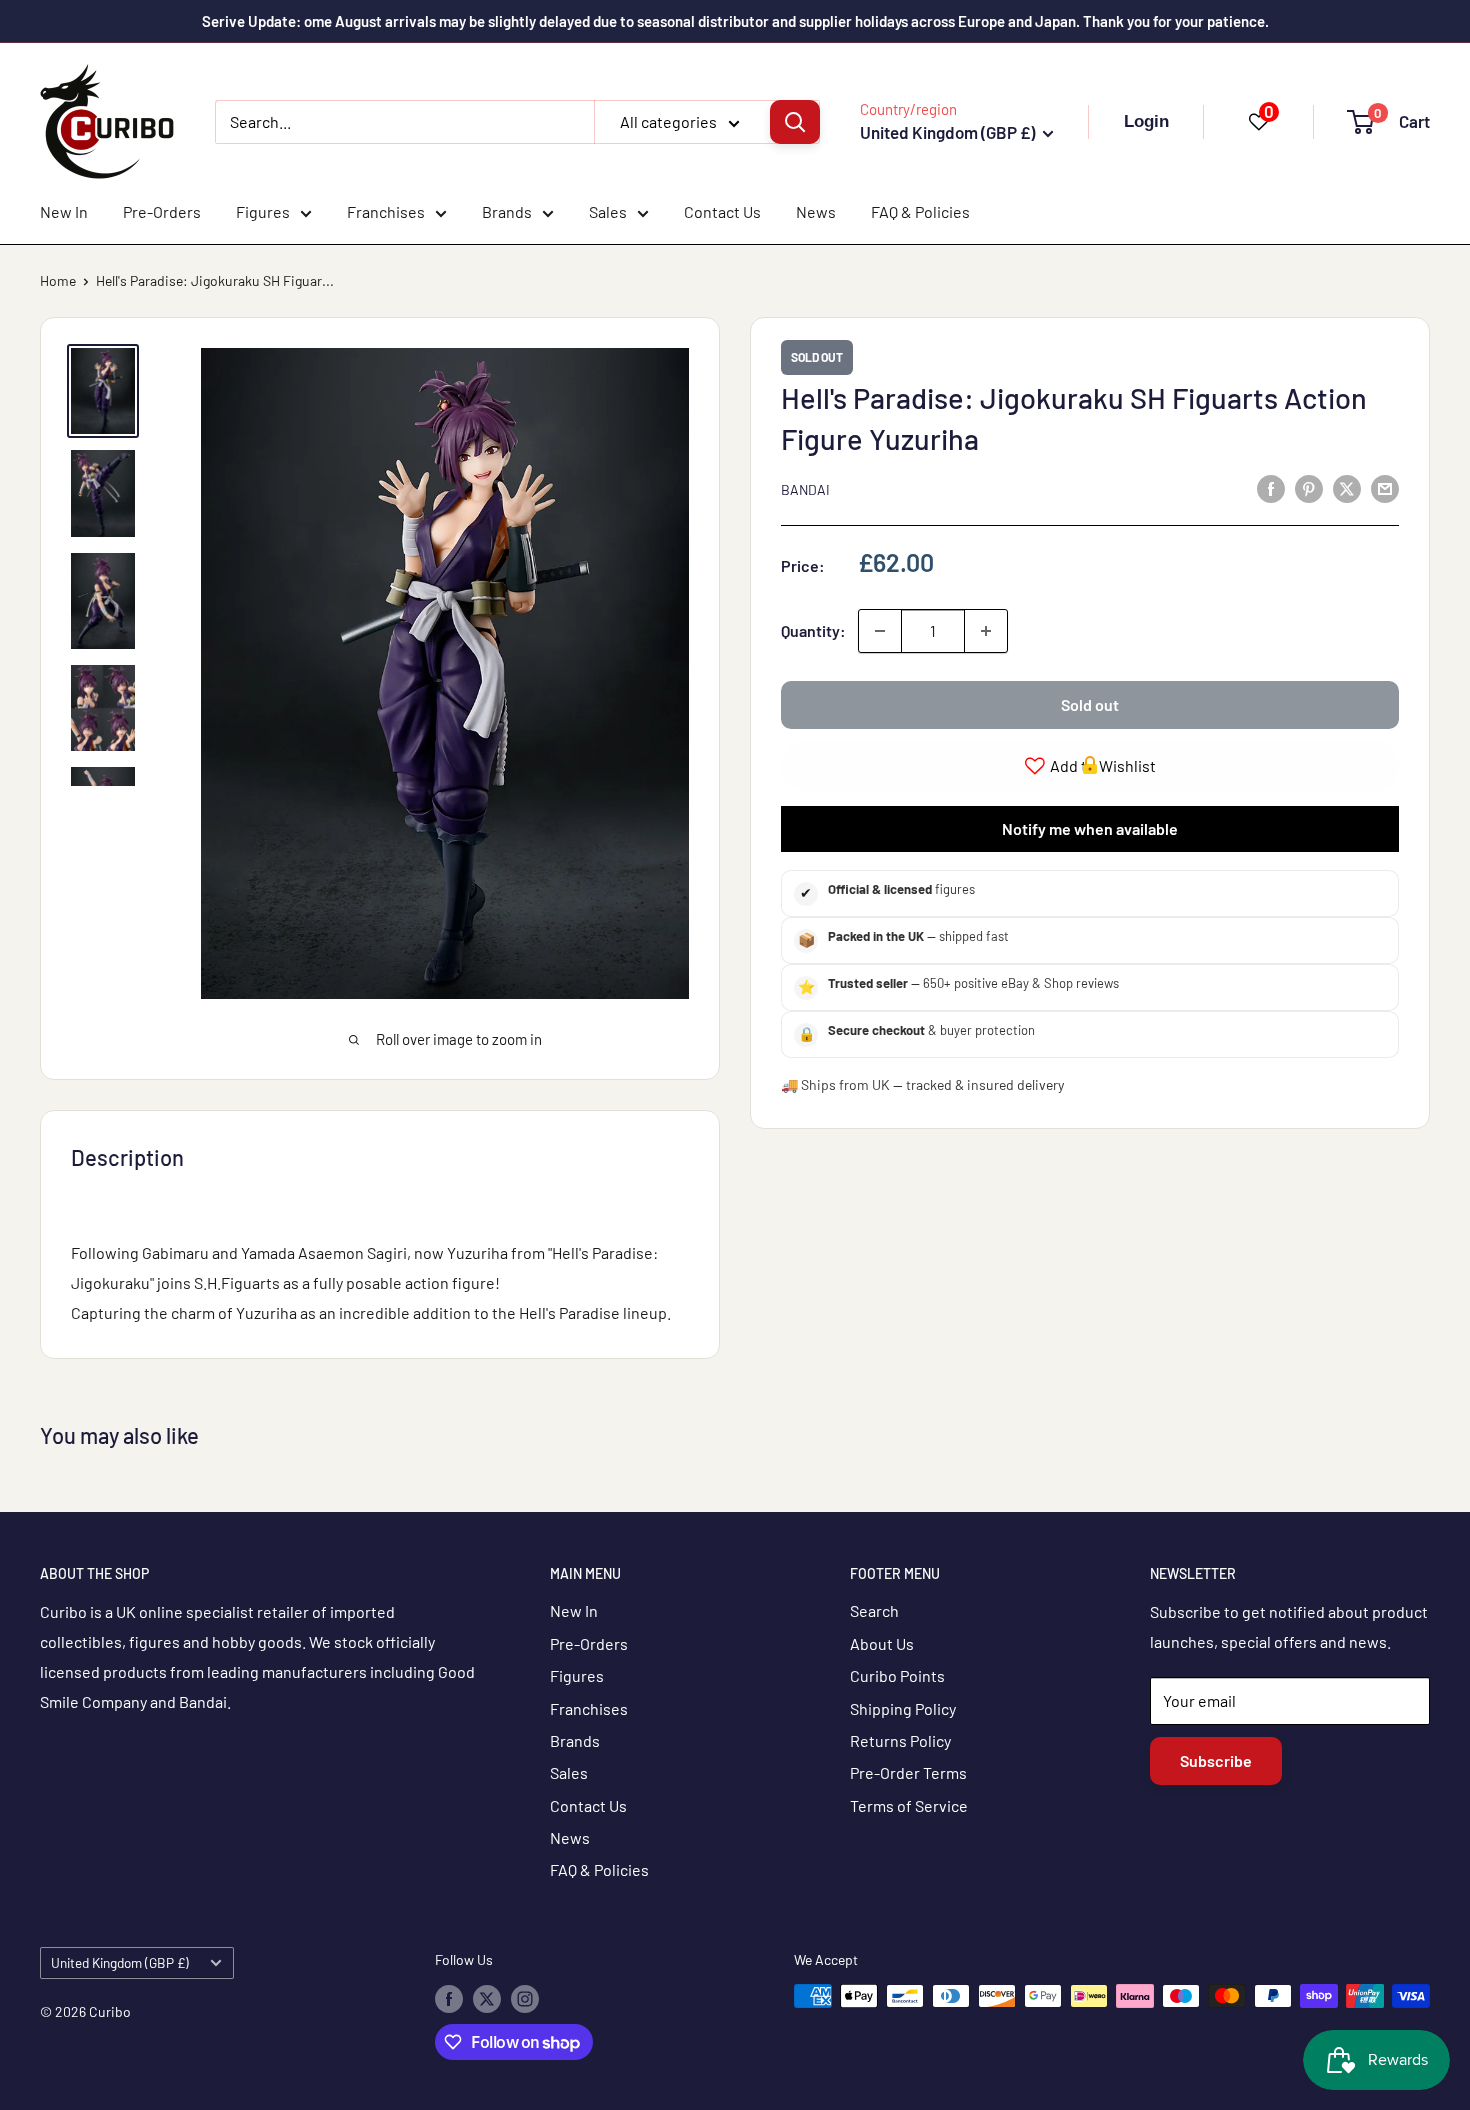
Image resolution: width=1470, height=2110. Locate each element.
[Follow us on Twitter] (487, 1998)
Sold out (1090, 704)
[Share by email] (1385, 487)
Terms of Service (909, 1805)
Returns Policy (900, 1740)
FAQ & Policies (920, 211)
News (816, 211)
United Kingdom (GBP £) (120, 1962)
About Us (882, 1643)
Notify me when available (1090, 827)
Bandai (805, 489)
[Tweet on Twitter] (1347, 487)
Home (58, 280)
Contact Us (722, 211)
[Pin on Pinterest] (1309, 487)
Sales (608, 211)
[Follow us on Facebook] (449, 1998)
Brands (507, 211)
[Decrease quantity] (880, 631)
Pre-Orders (162, 211)
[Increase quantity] (986, 631)
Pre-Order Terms (908, 1772)
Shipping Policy (903, 1708)
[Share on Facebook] (1271, 487)
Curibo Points (897, 1675)
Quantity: (813, 630)
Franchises (386, 211)
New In (64, 211)
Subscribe (1216, 1760)
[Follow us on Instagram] (525, 1998)
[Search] (795, 122)
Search (874, 1610)
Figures (263, 211)
